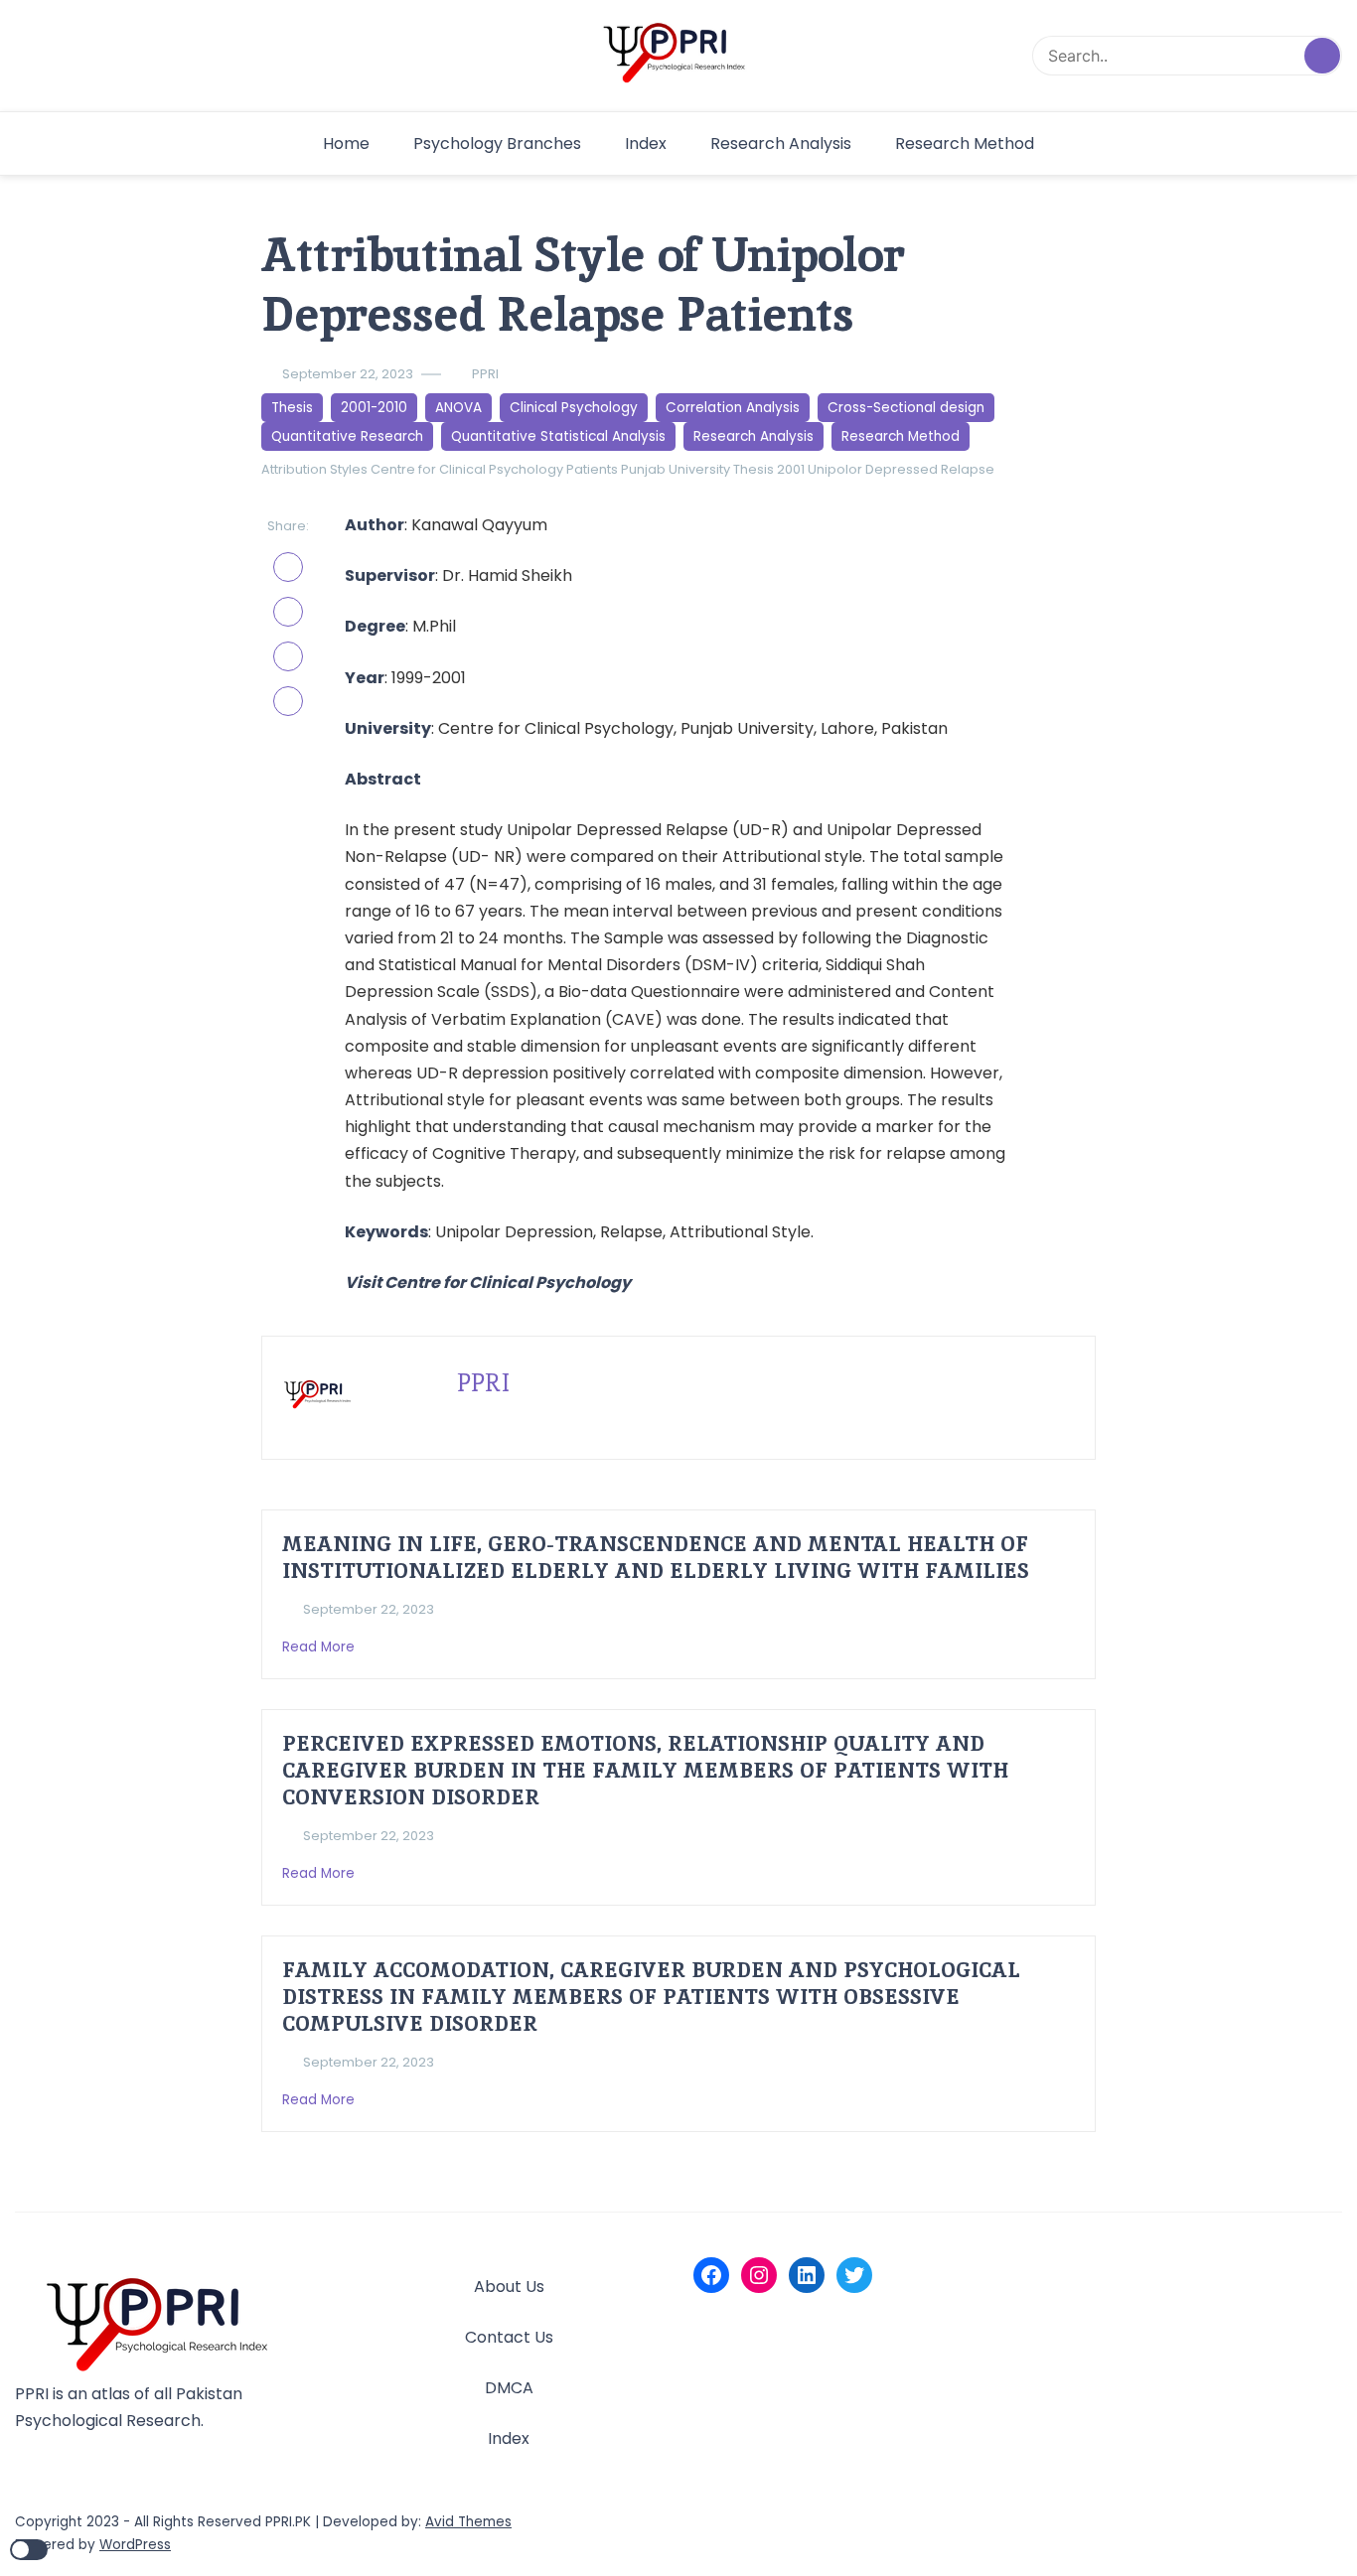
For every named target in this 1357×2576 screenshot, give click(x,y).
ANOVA (458, 408)
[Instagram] (759, 2275)
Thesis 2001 (769, 469)
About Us (509, 2287)
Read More (320, 1647)
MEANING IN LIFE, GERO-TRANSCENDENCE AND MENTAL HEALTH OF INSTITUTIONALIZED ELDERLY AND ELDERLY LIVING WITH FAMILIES (656, 1557)
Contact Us (509, 2337)
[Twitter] (854, 2275)
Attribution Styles (314, 469)
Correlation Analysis (733, 408)
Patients (592, 469)
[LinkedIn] (807, 2275)
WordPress (135, 2545)
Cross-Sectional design (906, 408)
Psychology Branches (497, 143)
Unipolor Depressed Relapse (901, 469)
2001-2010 (374, 408)
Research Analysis (781, 143)
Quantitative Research (347, 436)
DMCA (509, 2388)
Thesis (292, 408)
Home (346, 143)
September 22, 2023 (348, 374)
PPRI (485, 374)
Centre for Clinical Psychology (467, 469)
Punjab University (676, 469)
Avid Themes (468, 2522)
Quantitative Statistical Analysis (558, 436)
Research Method (965, 143)
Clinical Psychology (574, 408)
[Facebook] (711, 2275)
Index (646, 143)
